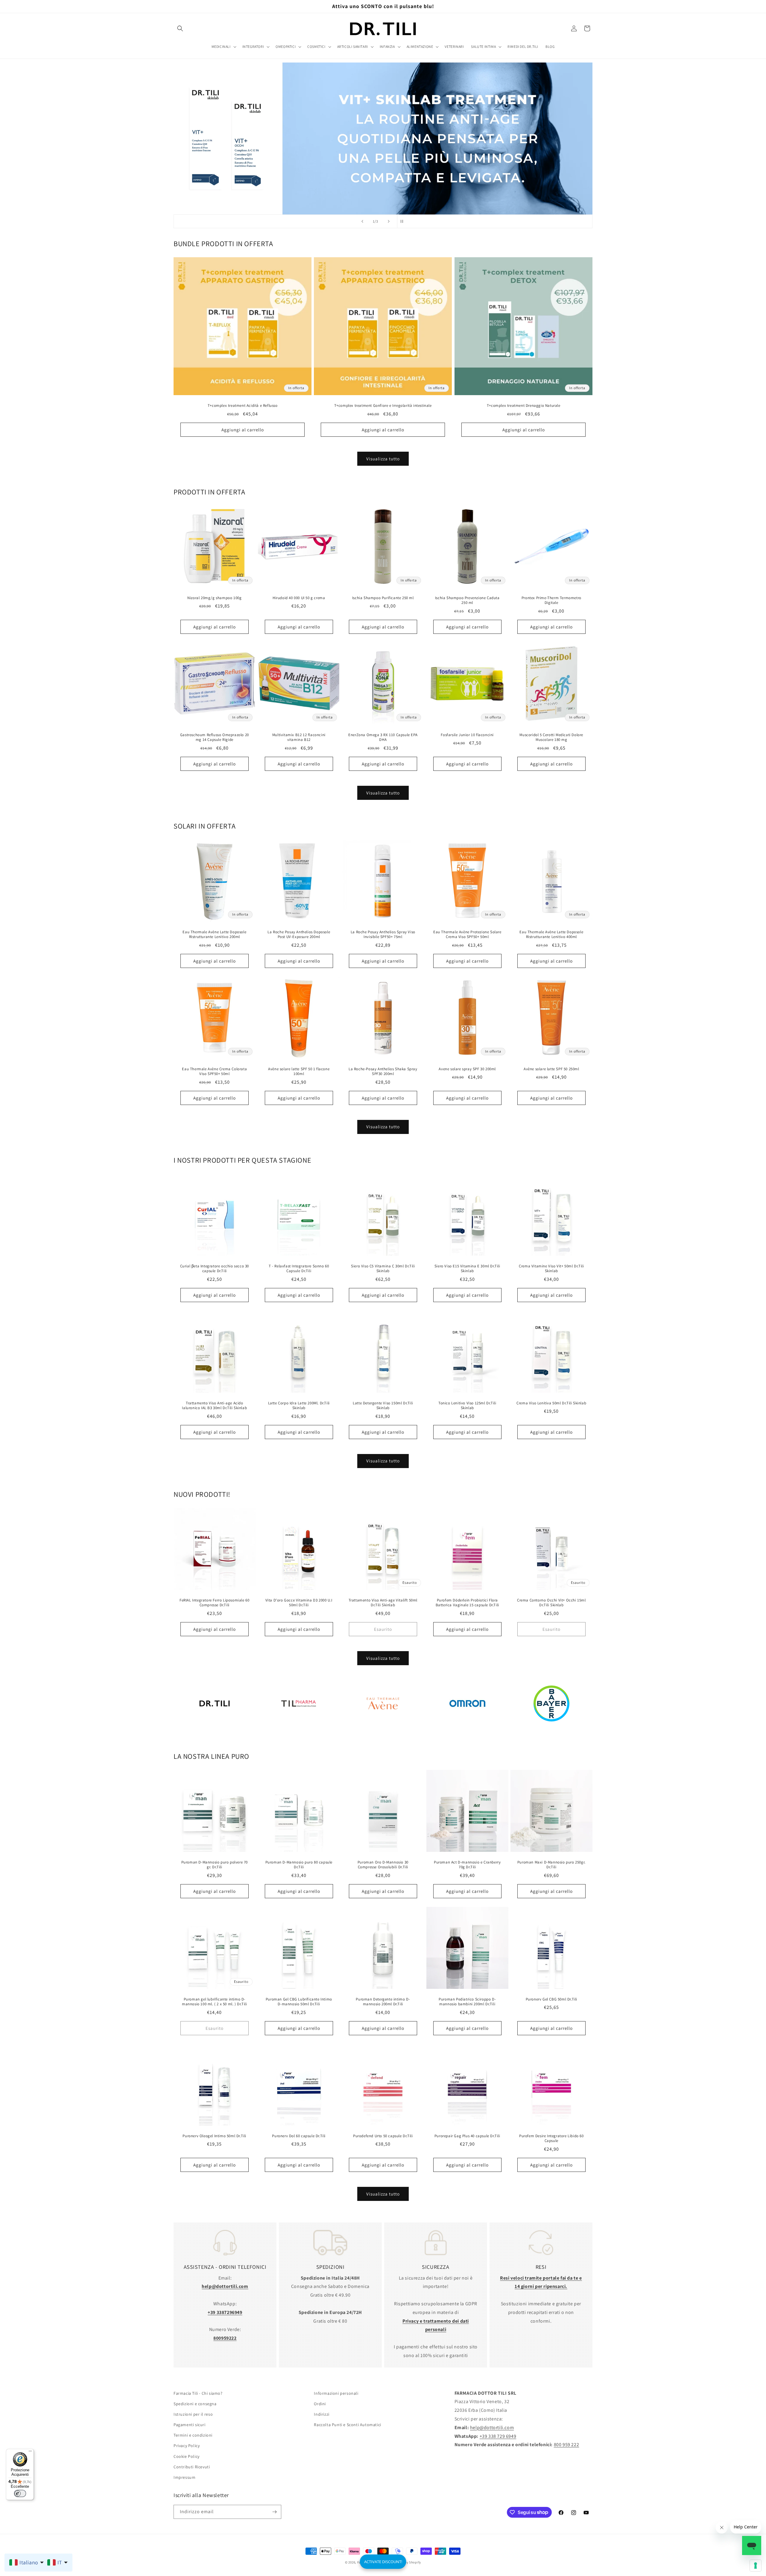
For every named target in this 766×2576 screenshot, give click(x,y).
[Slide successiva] (389, 221)
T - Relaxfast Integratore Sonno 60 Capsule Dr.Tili (299, 1269)
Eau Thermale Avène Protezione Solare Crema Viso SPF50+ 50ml (467, 935)
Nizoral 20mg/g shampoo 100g (214, 598)
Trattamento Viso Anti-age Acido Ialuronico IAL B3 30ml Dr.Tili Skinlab (214, 1405)
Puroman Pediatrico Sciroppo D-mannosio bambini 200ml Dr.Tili (467, 2002)
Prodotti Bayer (551, 1731)
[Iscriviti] (274, 2512)
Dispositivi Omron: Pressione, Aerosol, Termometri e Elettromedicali (467, 1731)
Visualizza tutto (383, 459)
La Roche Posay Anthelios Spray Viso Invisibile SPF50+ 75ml (383, 935)
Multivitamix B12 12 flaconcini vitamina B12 (299, 737)
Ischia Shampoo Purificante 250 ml (383, 598)
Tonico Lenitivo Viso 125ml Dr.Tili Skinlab (467, 1405)
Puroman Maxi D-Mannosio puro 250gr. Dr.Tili (551, 1865)
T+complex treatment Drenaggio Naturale (523, 406)
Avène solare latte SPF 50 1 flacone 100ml (299, 1071)
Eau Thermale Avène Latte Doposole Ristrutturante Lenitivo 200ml (214, 935)
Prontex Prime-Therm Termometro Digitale (551, 600)
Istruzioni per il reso (193, 2414)
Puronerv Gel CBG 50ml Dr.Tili (551, 1999)
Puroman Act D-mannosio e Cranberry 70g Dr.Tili (467, 1865)
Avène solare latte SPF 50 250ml (551, 1069)
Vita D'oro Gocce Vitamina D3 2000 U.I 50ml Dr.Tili (299, 1603)
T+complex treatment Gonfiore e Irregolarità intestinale (383, 406)
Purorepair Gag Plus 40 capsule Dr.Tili (467, 2136)
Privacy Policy (187, 2446)
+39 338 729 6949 (498, 2436)
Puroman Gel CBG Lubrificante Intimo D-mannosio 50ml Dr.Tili (299, 2002)
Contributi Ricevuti (192, 2467)
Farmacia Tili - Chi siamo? (198, 2393)
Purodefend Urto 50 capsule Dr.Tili (383, 2136)
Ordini (320, 2404)
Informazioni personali (336, 2393)
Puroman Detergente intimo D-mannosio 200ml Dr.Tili (383, 2002)
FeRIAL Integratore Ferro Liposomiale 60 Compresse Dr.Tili (214, 1603)
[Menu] (30, 2452)
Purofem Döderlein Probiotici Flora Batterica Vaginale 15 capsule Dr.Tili (467, 1603)
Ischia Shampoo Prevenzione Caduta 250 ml (467, 600)
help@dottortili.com (492, 2427)
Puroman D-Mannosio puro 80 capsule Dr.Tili (299, 1865)
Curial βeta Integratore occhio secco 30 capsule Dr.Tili (215, 1269)
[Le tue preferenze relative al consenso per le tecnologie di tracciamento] (756, 2566)
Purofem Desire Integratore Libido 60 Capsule (551, 2139)
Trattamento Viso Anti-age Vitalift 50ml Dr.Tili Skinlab (383, 1603)
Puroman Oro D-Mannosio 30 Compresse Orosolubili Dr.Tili (383, 1865)
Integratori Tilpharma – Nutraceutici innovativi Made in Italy (299, 1731)
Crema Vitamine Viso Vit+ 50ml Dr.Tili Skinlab (552, 1269)
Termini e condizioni (193, 2435)
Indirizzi (322, 2414)
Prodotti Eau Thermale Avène (383, 1731)
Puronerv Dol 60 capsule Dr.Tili (299, 2136)
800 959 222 (567, 2445)
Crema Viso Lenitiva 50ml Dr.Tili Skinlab (552, 1403)
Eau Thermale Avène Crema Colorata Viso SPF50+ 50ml (214, 1071)
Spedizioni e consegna (195, 2404)
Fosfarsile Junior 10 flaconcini (467, 735)
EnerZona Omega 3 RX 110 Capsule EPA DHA (383, 737)
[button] (180, 28)
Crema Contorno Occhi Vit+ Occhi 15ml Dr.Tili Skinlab (551, 1603)
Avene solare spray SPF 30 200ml (467, 1069)
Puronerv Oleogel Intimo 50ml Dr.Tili (214, 2136)
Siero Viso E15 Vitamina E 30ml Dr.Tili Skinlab (467, 1269)
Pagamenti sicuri (190, 2425)
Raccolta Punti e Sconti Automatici (347, 2425)
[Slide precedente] (362, 221)
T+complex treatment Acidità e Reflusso (243, 406)
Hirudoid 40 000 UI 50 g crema (299, 598)
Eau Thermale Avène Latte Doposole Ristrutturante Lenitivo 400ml (552, 935)
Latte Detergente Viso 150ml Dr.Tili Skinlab (383, 1405)
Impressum (184, 2477)
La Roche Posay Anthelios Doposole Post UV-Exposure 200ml (299, 935)
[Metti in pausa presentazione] (404, 221)
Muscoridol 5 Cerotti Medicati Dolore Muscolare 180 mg (552, 737)
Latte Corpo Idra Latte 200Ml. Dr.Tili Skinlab (299, 1405)
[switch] (20, 2493)
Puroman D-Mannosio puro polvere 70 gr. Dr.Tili (215, 1865)
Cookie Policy (187, 2456)
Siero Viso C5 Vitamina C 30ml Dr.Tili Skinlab (383, 1269)
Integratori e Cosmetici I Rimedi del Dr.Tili (215, 1731)
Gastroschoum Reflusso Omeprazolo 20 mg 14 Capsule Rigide (215, 737)
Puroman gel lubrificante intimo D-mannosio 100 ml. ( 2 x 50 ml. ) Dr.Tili (214, 2002)
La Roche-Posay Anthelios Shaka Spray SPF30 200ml (383, 1071)
